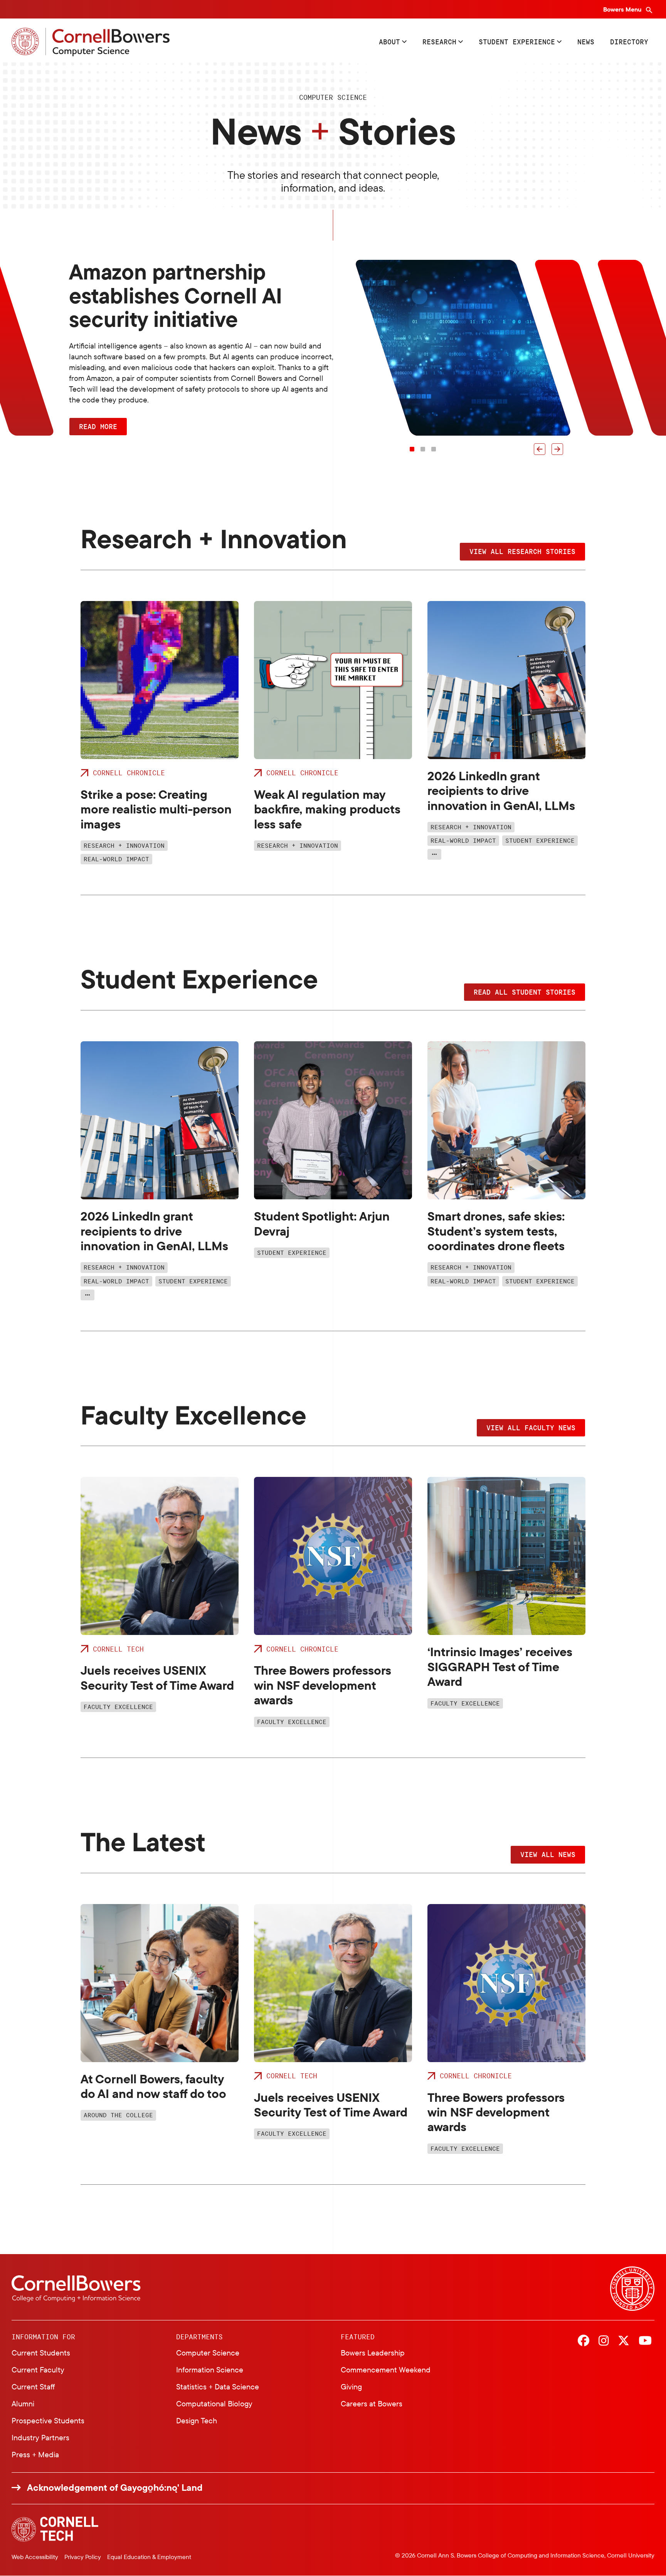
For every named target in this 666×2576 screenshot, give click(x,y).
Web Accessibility (35, 2557)
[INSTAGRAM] (604, 2341)
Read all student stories (525, 992)
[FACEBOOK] (584, 2341)
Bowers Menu (623, 9)
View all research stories (522, 551)
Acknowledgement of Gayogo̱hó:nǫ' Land (115, 2488)
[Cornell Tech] (55, 2529)
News (586, 42)
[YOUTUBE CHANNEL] (645, 2341)
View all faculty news (531, 1428)
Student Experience (517, 42)
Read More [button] (98, 426)
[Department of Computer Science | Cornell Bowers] (91, 42)
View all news (548, 1854)
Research (439, 42)
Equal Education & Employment (149, 2557)
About (389, 42)
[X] (624, 2341)
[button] (540, 449)
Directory (629, 42)
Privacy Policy (83, 2557)
